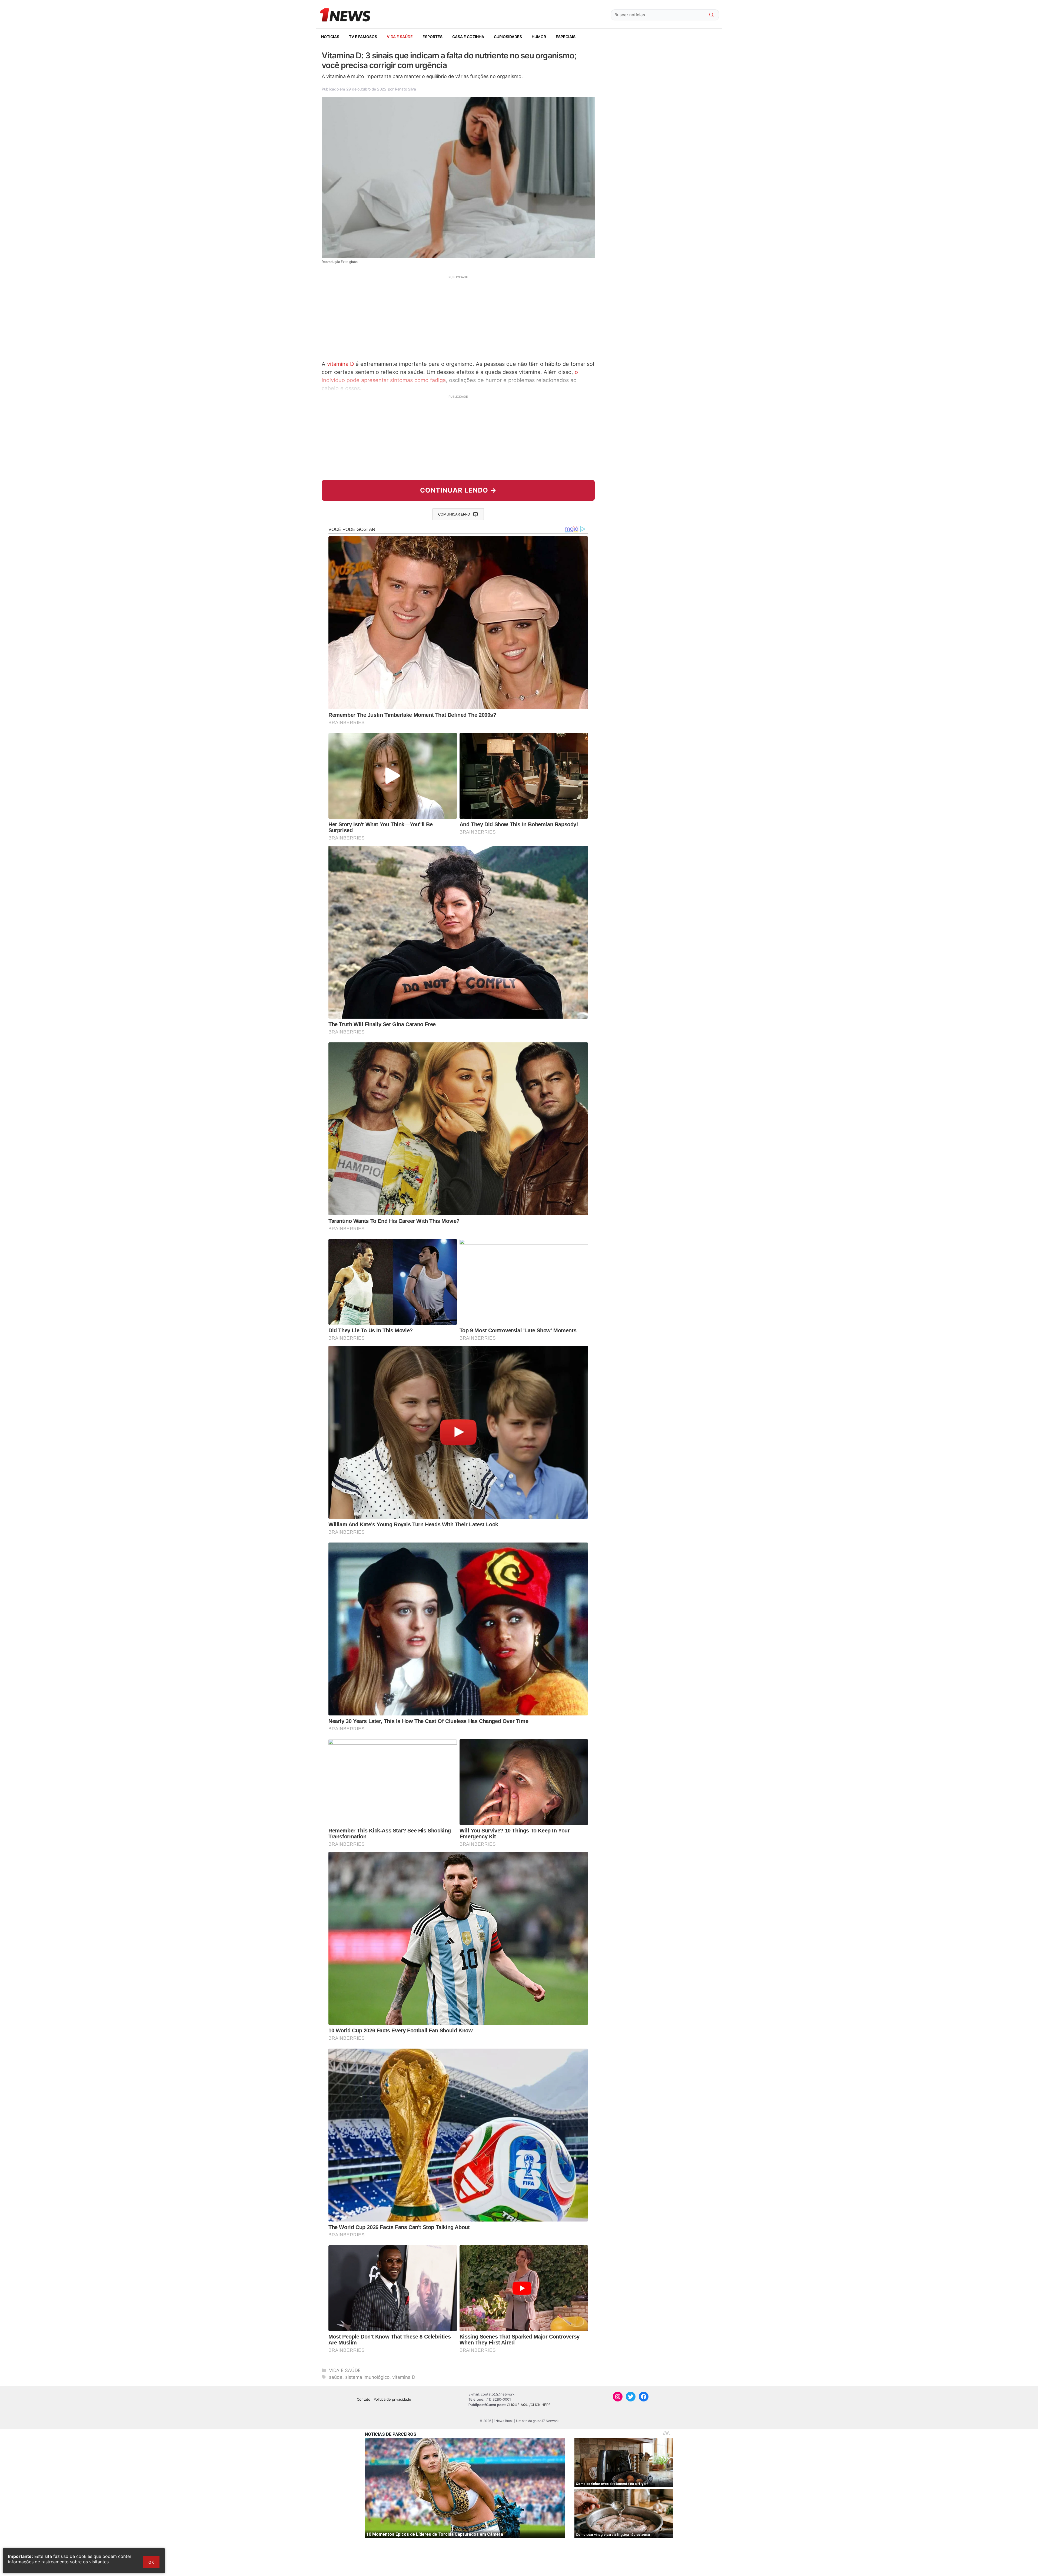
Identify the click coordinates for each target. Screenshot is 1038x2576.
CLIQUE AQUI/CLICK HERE (529, 2405)
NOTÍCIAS (330, 37)
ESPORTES (432, 37)
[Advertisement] (458, 317)
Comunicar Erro (454, 514)
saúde (336, 2377)
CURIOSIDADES (508, 37)
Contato (364, 2399)
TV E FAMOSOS (363, 37)
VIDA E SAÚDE (400, 37)
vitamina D (340, 364)
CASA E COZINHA (468, 37)
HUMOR (539, 37)
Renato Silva (405, 89)
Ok (151, 2562)
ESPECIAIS (566, 37)
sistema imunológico (367, 2377)
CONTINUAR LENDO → (458, 490)
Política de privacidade (392, 2399)
